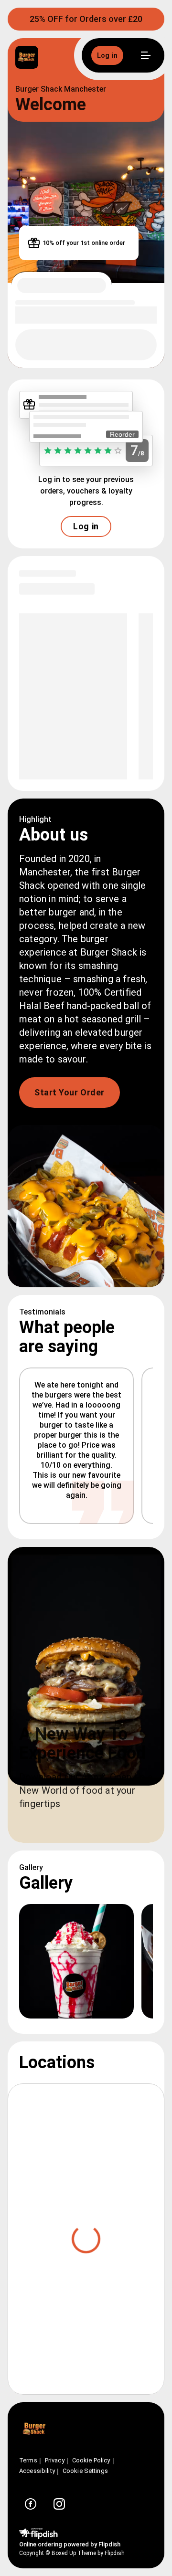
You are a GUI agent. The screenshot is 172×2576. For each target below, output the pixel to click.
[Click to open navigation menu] (145, 55)
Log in (86, 526)
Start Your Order (69, 1092)
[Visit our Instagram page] (59, 2504)
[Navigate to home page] (61, 58)
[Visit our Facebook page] (31, 2504)
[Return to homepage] (34, 2430)
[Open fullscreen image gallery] (76, 1961)
